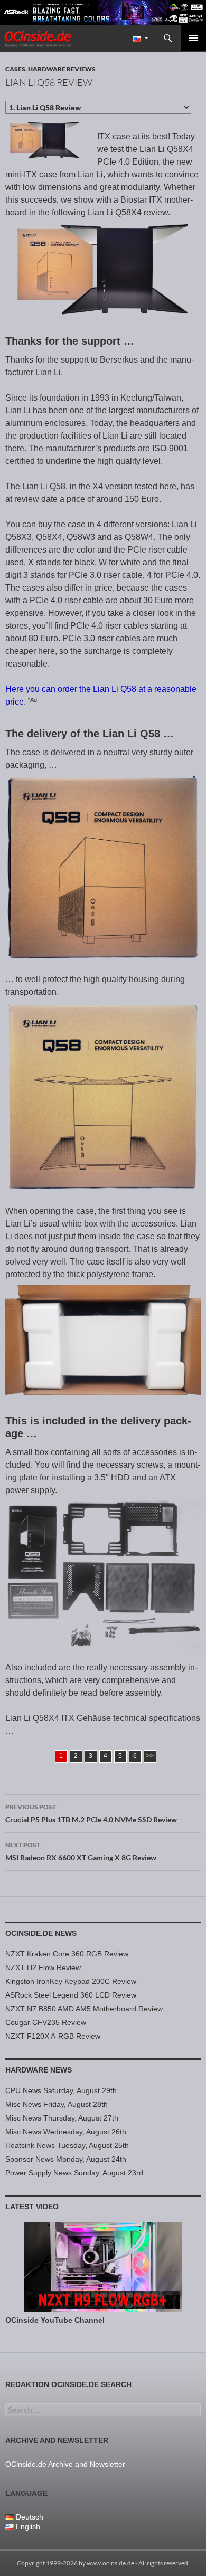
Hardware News (39, 2070)
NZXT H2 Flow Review (43, 1967)
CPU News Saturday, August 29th (61, 2090)
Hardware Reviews (62, 69)
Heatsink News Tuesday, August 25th (67, 2145)
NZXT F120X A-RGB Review (53, 2036)
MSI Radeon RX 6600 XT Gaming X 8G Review (81, 1851)
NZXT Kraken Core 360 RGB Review (67, 1954)
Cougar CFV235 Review (46, 2022)
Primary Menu (193, 38)
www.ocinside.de (110, 2563)
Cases (15, 69)
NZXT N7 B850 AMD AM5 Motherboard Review (84, 2009)
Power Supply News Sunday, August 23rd (74, 2173)
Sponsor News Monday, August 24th (66, 2159)
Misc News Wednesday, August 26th (66, 2132)
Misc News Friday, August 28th (57, 2104)
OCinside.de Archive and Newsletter (65, 2464)
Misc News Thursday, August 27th (62, 2118)
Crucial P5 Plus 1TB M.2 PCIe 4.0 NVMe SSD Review (91, 1813)
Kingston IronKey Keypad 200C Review (71, 1981)
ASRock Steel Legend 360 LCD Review (71, 1995)
